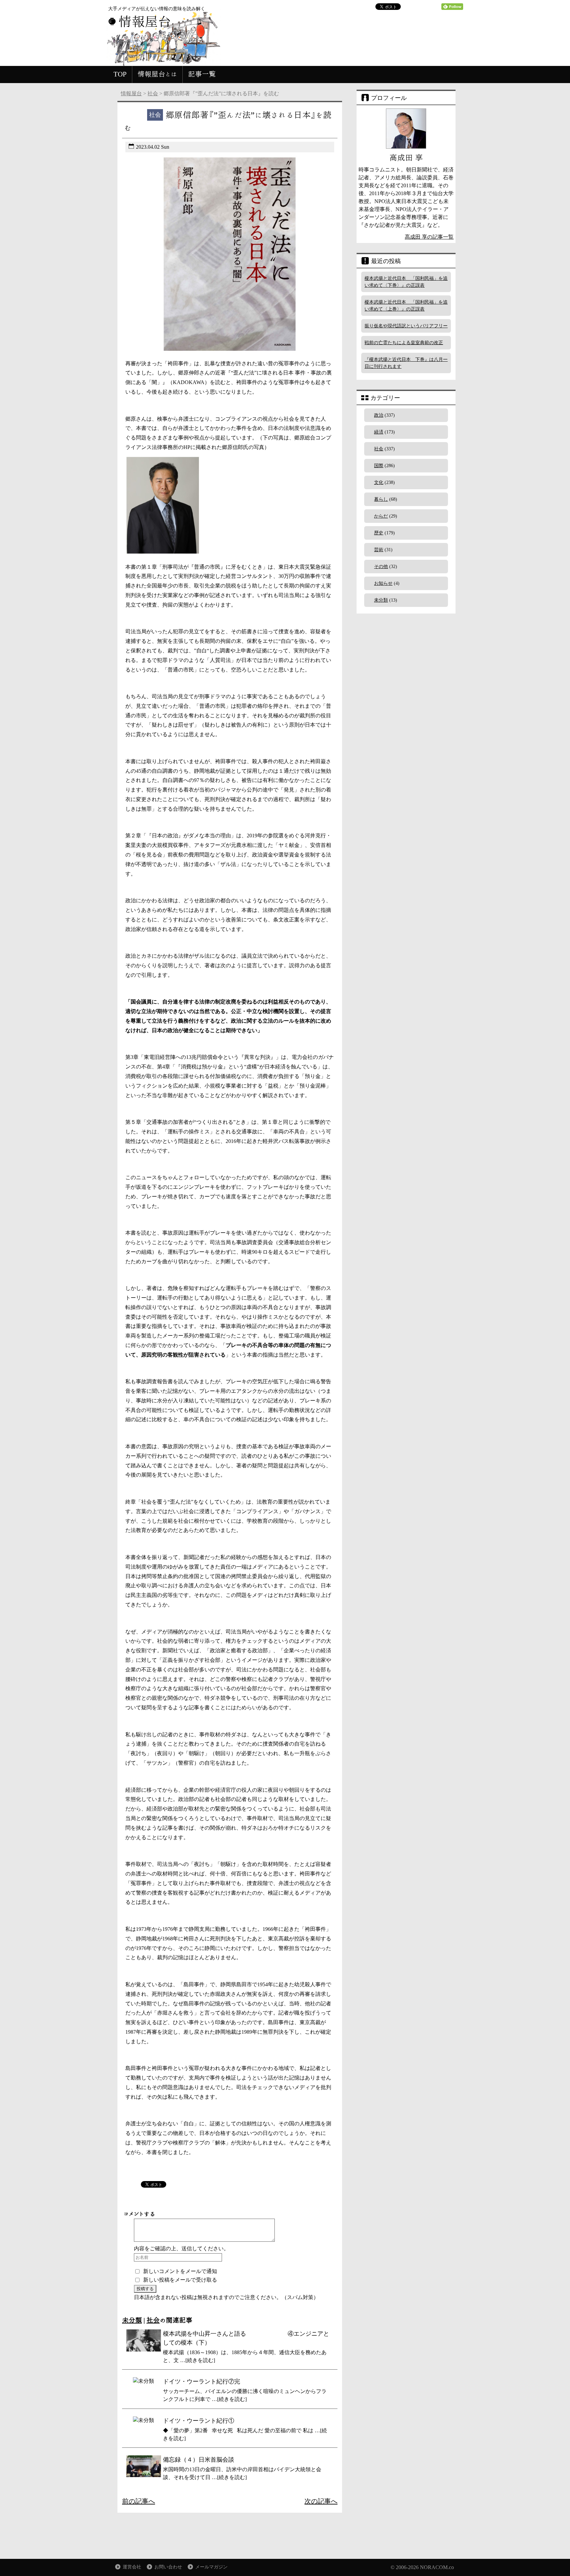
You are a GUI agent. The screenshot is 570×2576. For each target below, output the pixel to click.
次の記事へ (321, 2501)
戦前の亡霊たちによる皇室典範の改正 (404, 343)
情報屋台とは (157, 74)
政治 (379, 415)
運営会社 (132, 2567)
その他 (381, 567)
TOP (120, 74)
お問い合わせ (168, 2567)
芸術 (379, 550)
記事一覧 (202, 74)
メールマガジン (211, 2567)
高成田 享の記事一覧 (429, 237)
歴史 (379, 533)
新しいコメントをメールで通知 (180, 2271)
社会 (153, 93)
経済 (379, 432)
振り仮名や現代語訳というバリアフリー (406, 326)
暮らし (381, 499)
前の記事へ (139, 2501)
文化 (379, 482)
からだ (381, 516)
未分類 (132, 2320)
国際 (379, 466)
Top (554, 2560)
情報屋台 (131, 93)
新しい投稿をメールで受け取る (180, 2280)
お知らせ (383, 583)
